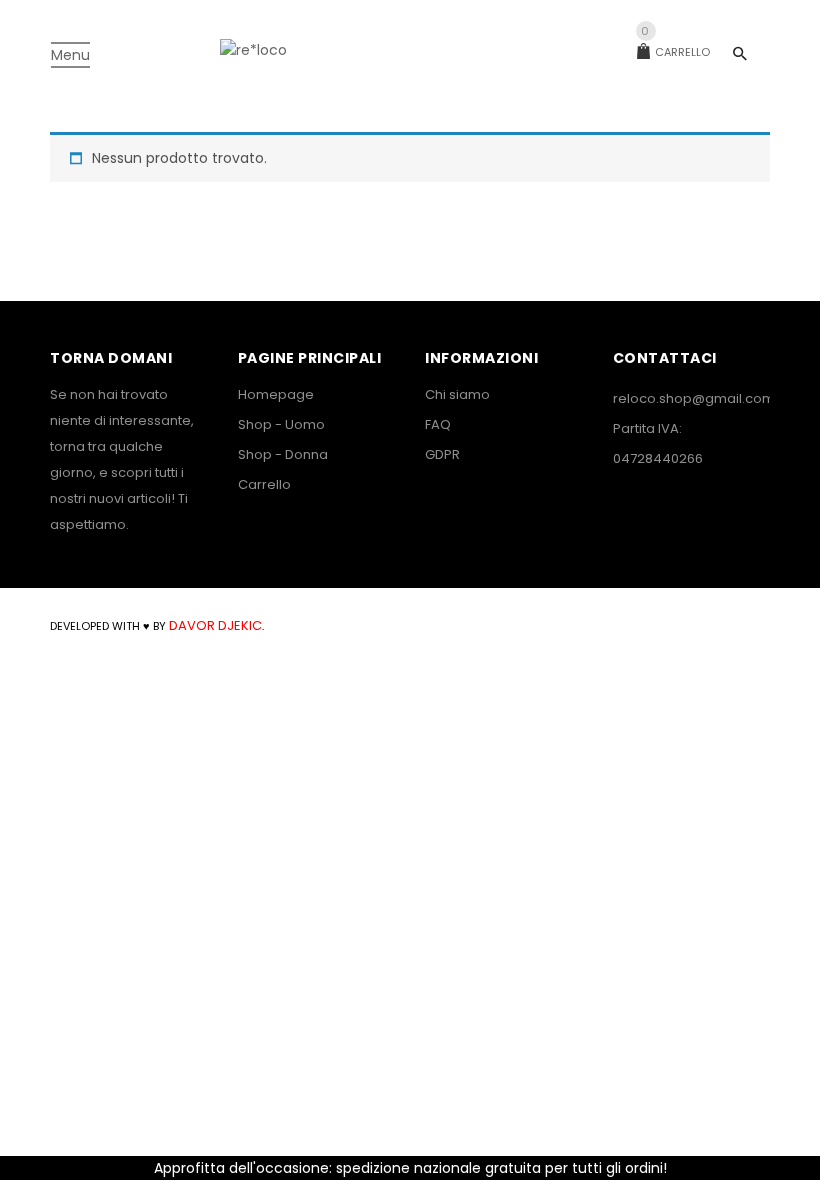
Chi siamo (457, 394)
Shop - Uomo (281, 424)
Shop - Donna (283, 454)
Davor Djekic (214, 625)
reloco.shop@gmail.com (694, 398)
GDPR (442, 454)
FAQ (438, 424)
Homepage (276, 394)
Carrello (675, 52)
